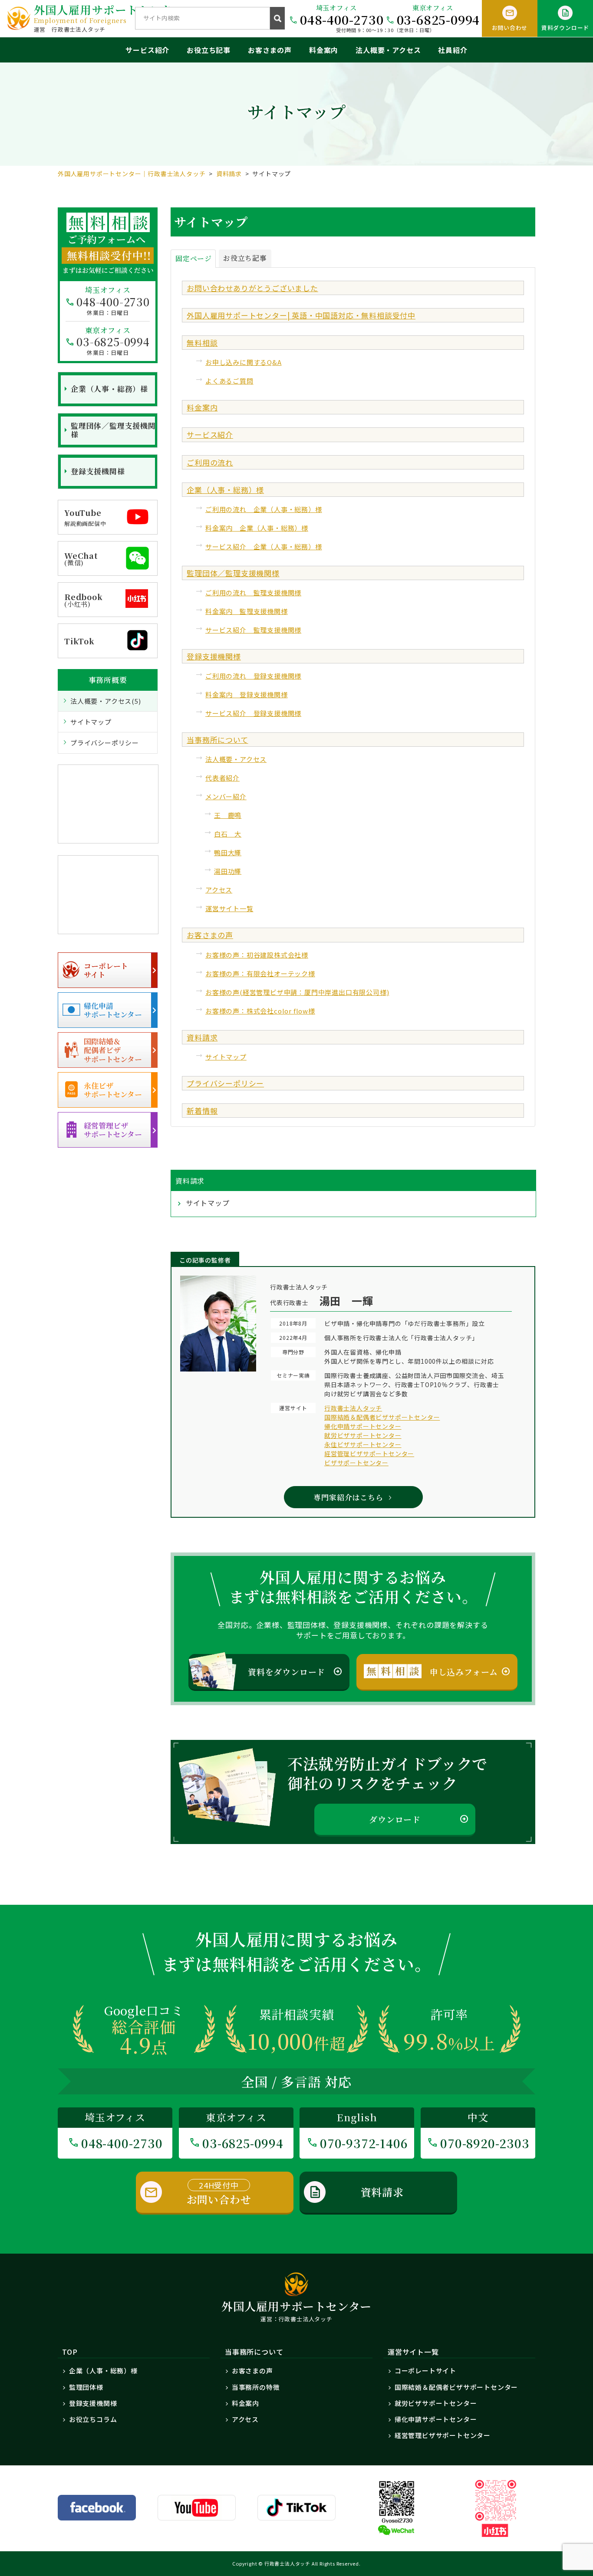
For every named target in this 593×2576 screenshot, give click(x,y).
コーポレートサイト (425, 2371)
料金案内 (324, 50)
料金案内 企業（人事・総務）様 (257, 528)
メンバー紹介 (226, 796)
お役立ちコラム (93, 2419)
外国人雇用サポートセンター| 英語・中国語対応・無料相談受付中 (301, 315)
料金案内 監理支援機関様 (247, 611)
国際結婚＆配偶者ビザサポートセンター (382, 1417)
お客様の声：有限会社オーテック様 (260, 973)
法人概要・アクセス (388, 50)
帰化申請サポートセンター (363, 1426)
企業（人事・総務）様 (225, 490)
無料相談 (202, 343)
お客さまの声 (270, 50)
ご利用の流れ (210, 462)
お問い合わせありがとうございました (252, 288)
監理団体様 (86, 2387)
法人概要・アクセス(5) (106, 701)
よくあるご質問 (229, 381)
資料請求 (202, 1037)
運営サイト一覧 (229, 908)
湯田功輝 (228, 871)
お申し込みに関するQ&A (244, 362)
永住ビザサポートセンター (363, 1444)
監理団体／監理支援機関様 (233, 573)
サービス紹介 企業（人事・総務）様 (264, 546)
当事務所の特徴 (256, 2387)
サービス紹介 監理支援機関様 (253, 630)
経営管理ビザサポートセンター (369, 1454)
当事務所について (217, 740)
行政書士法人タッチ (353, 1408)
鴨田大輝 (228, 852)
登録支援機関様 (214, 656)
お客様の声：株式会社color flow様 (260, 1011)
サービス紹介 (147, 50)
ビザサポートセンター (356, 1463)
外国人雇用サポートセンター (109, 13)
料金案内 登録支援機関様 (247, 694)
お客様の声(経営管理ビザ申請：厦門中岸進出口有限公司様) (297, 992)
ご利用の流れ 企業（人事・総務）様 (264, 509)
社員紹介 (453, 50)
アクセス (219, 890)
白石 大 (228, 834)
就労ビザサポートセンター (363, 1435)
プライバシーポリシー (225, 1083)
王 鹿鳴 (228, 815)
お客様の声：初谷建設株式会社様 (257, 955)
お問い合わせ (219, 2193)
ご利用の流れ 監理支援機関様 (253, 592)
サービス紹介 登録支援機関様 (253, 713)
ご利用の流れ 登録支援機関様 (253, 676)
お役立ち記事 (209, 50)
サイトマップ (226, 1057)
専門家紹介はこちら (348, 1497)
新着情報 (202, 1111)
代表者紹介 (222, 778)
